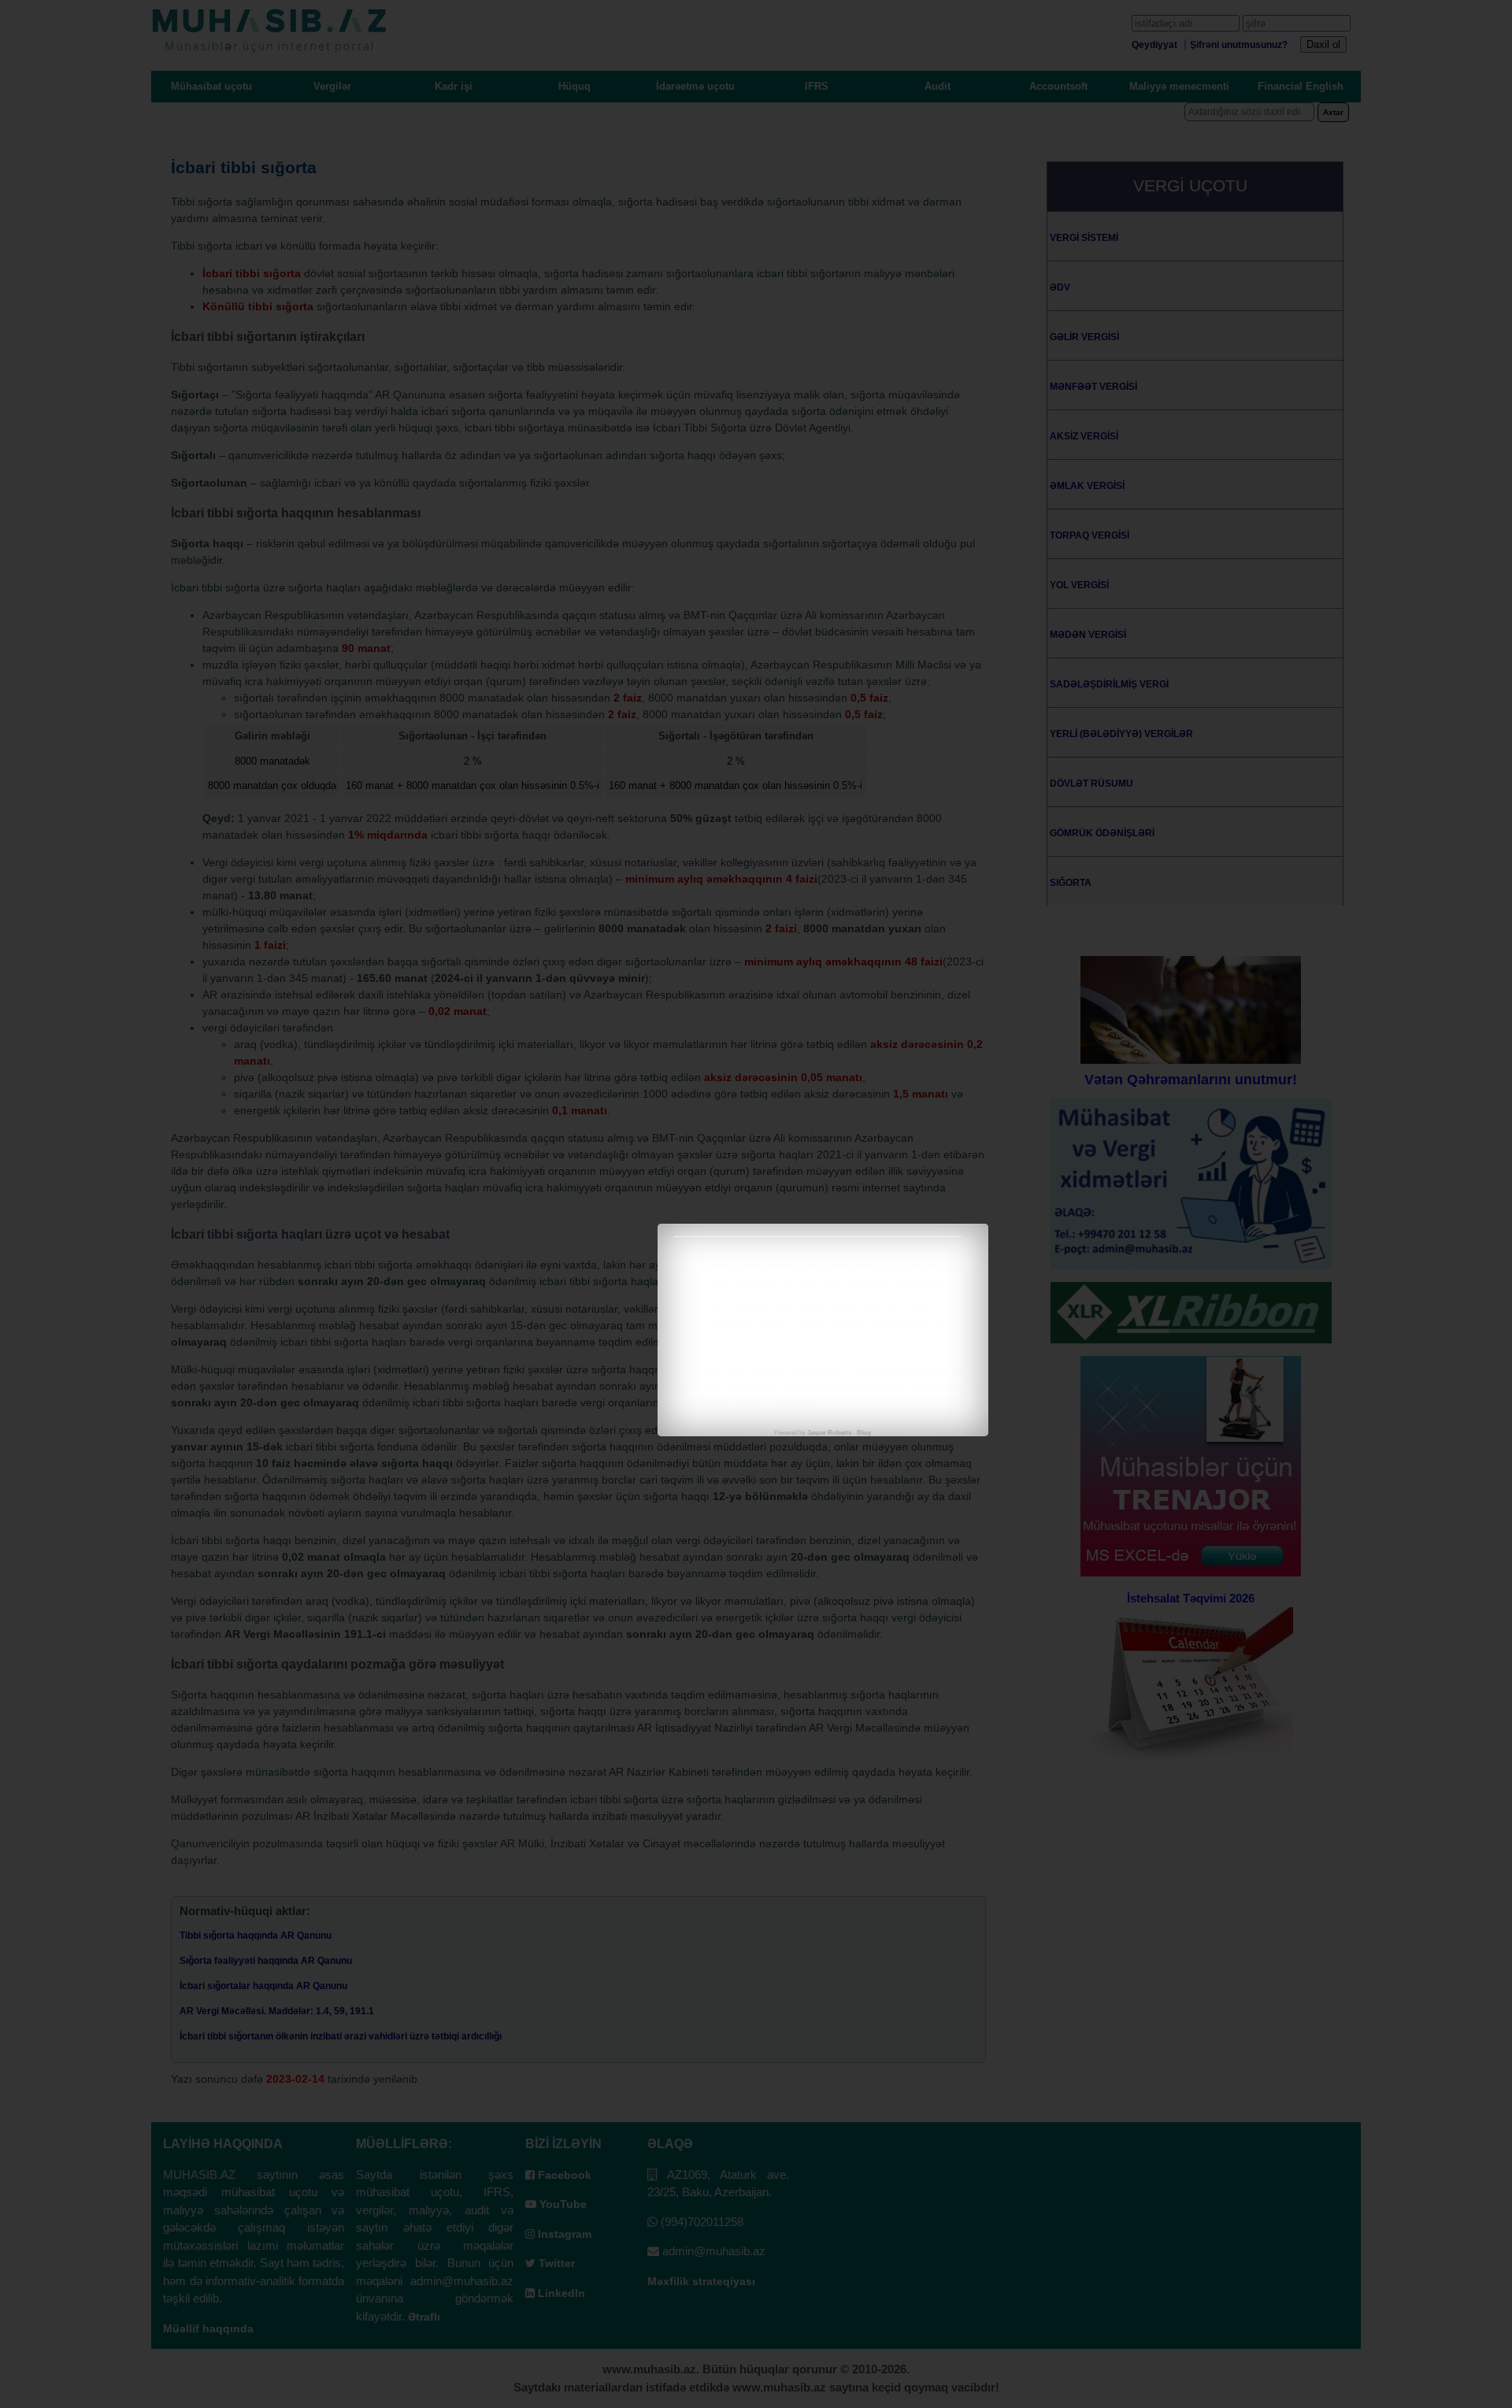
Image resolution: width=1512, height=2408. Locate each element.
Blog (864, 1433)
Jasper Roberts (829, 1433)
